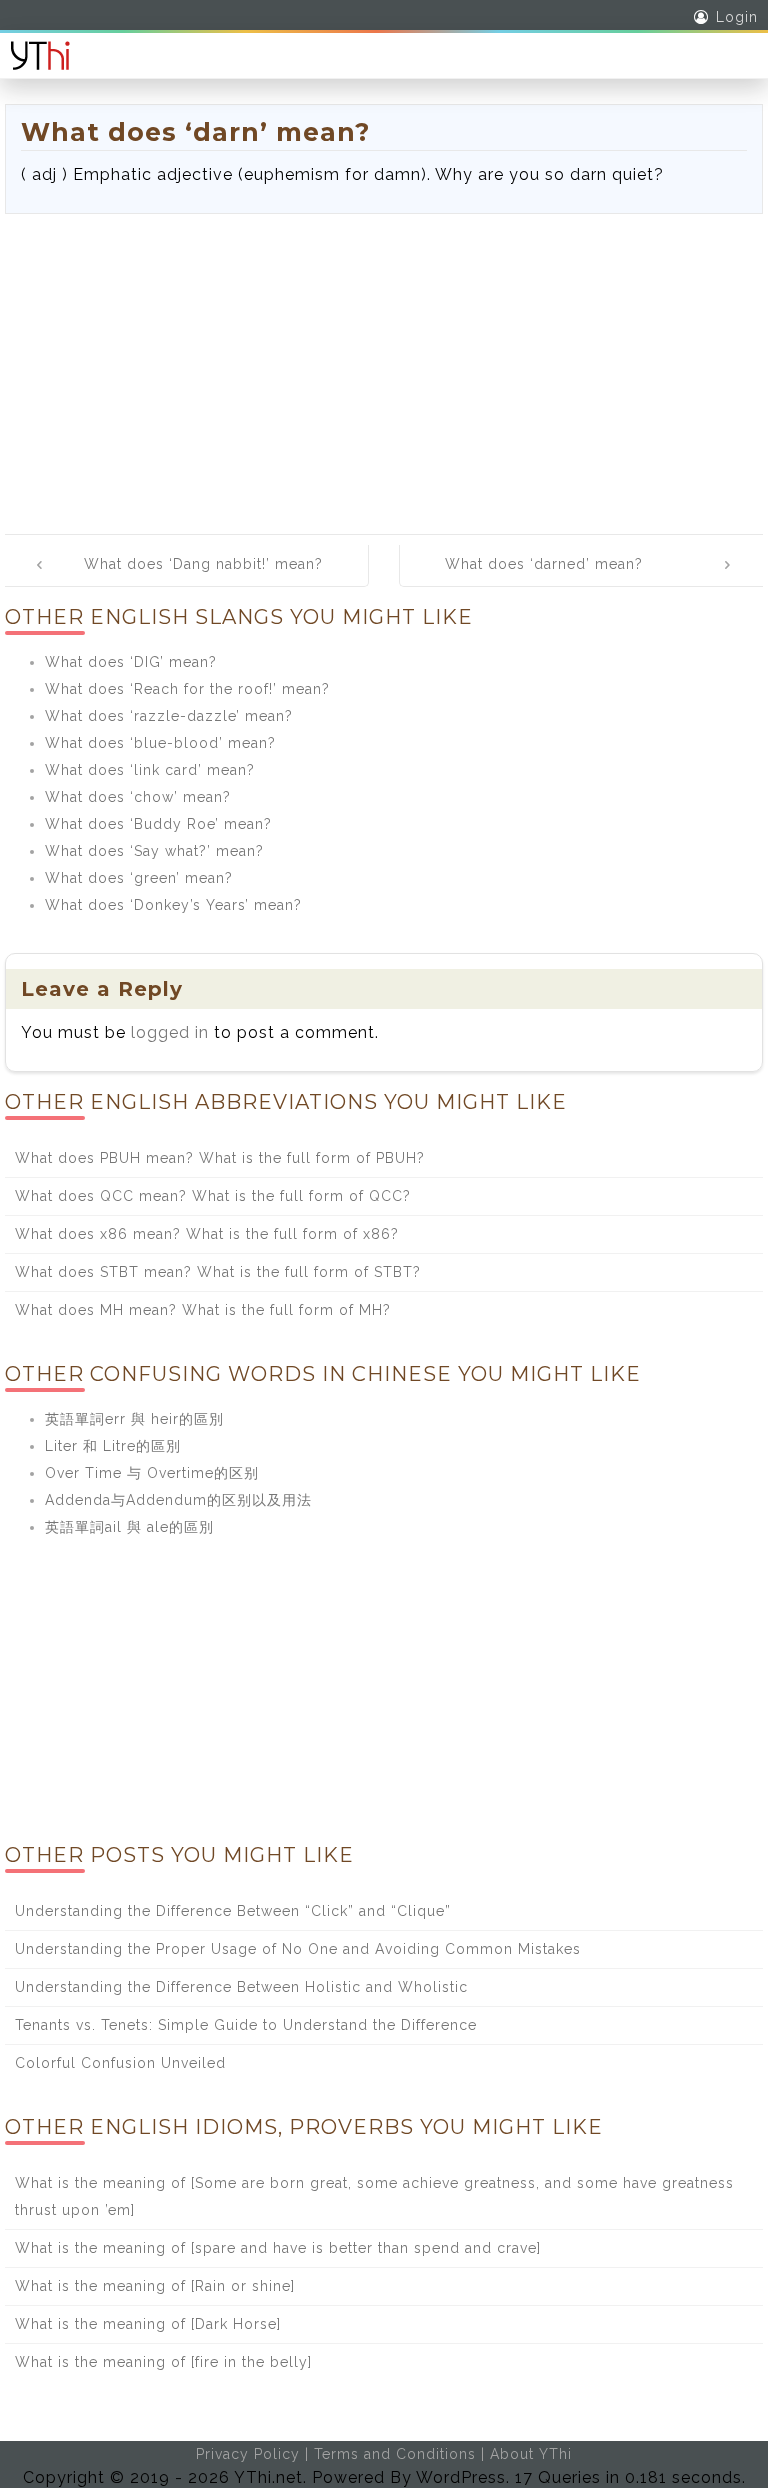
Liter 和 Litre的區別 (113, 1446)
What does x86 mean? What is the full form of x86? (207, 1234)
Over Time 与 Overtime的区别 (152, 1473)
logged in (170, 1032)
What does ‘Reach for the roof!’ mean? (187, 689)
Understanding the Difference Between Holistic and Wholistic (241, 1987)
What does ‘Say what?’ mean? (154, 851)
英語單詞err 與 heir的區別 (134, 1419)
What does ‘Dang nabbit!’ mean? (203, 564)
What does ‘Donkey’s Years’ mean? (173, 905)
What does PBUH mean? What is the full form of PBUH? (220, 1158)
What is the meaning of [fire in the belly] (163, 2362)
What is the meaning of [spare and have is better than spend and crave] (278, 2248)
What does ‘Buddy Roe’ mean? (158, 824)
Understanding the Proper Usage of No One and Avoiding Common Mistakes (298, 1949)
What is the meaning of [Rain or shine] (155, 2286)
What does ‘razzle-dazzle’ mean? (169, 716)
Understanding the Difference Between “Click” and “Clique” (233, 1911)
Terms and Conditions (395, 2454)
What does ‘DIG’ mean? (131, 662)
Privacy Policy (248, 2454)
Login (737, 17)
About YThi (531, 2454)
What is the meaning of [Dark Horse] (148, 2324)
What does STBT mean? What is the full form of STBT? (218, 1272)
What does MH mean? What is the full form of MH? (203, 1310)
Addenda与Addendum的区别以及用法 (178, 1500)
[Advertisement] (384, 364)
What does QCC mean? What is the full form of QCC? (213, 1196)
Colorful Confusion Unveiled (120, 2063)
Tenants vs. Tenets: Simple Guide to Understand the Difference (246, 2025)
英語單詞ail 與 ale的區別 (129, 1527)
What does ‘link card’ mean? (150, 770)
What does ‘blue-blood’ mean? (160, 743)
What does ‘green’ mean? (139, 878)
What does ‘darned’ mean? (544, 564)
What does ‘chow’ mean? (138, 797)
